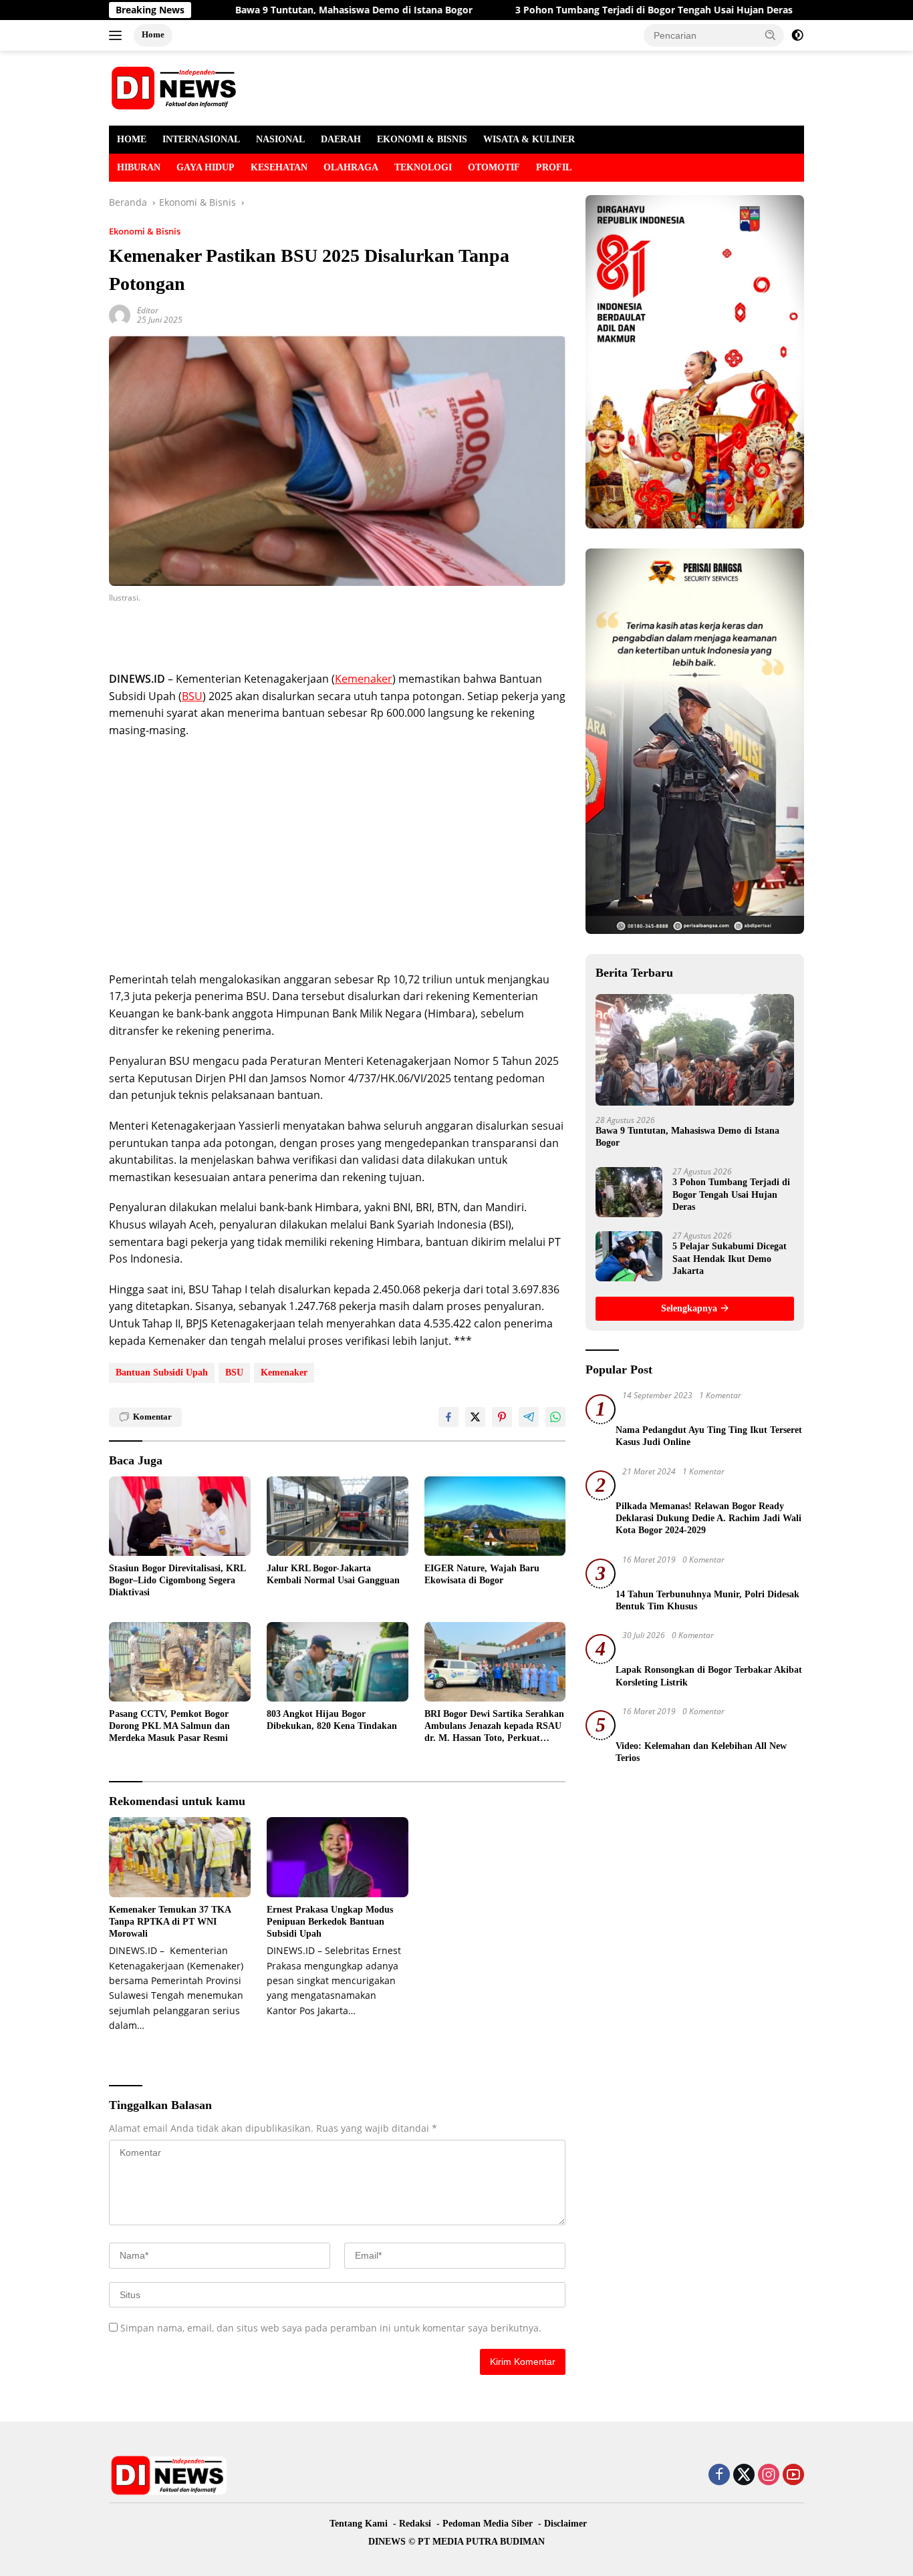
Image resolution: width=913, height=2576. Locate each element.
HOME (132, 139)
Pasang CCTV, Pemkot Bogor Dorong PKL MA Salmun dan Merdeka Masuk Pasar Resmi (169, 1726)
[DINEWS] (176, 87)
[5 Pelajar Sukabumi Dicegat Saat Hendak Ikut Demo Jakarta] (629, 1256)
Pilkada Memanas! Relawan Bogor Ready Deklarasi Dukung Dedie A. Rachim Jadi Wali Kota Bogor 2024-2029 (708, 1518)
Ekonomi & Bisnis (145, 231)
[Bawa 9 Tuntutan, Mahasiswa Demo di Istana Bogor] (695, 1050)
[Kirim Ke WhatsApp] (555, 1417)
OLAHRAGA (351, 167)
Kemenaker (364, 679)
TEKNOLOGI (423, 167)
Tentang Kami (359, 2524)
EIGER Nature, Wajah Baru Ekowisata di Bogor (482, 1574)
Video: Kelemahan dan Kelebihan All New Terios (701, 1752)
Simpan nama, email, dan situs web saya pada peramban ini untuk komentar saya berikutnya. (331, 2328)
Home (153, 34)
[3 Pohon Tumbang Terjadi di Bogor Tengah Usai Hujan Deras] (629, 1192)
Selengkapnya (690, 1308)
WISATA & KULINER (529, 139)
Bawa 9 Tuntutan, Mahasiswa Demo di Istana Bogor (275, 10)
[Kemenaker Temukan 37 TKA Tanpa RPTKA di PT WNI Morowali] (180, 1857)
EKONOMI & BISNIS (422, 139)
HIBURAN (139, 167)
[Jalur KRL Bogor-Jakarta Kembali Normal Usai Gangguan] (338, 1516)
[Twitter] (744, 2475)
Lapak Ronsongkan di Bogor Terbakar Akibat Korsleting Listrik (709, 1676)
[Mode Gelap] (797, 35)
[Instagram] (769, 2475)
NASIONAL (280, 139)
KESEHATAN (279, 167)
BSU (192, 696)
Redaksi (415, 2524)
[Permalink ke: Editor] (120, 314)
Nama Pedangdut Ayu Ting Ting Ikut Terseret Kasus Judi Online (709, 1436)
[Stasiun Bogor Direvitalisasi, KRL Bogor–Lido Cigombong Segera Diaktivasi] (180, 1516)
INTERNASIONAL (201, 139)
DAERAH (341, 139)
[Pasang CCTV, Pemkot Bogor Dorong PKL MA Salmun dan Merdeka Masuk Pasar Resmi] (180, 1662)
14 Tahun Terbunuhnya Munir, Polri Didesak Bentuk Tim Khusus (707, 1600)
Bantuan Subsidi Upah (162, 1373)
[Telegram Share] (529, 1417)
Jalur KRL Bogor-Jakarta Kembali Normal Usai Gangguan (333, 1574)
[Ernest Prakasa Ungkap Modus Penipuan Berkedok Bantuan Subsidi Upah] (338, 1857)
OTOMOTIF (494, 167)
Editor (148, 310)
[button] (771, 35)
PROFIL (554, 167)
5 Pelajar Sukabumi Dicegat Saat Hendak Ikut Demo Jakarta (730, 1258)
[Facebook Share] (448, 1417)
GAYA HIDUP (206, 167)
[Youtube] (793, 2475)
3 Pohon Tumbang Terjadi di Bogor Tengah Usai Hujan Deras (575, 10)
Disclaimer (565, 2524)
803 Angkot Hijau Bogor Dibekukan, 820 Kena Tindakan (332, 1720)
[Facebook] (719, 2475)
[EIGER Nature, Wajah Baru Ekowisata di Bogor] (495, 1516)
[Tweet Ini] (475, 1417)
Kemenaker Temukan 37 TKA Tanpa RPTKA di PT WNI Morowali (170, 1922)
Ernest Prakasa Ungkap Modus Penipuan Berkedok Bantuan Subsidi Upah (330, 1922)
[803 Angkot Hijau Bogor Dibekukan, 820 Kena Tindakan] (338, 1662)
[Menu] (118, 35)
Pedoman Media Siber (488, 2524)
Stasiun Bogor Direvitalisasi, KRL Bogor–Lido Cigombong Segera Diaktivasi (177, 1580)
